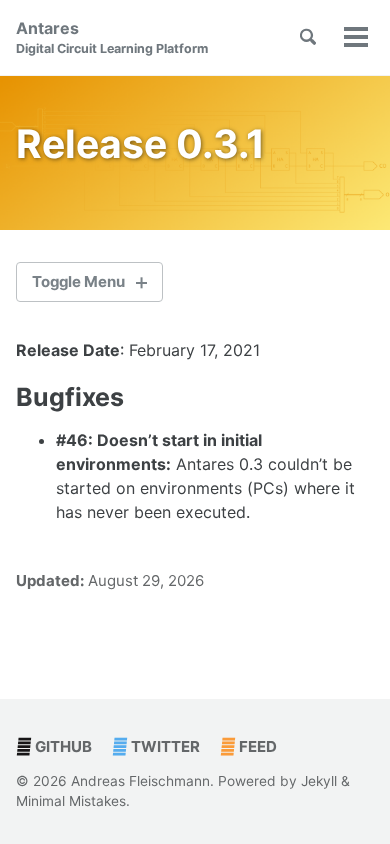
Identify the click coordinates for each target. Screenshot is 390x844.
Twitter (164, 746)
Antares (112, 37)
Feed (256, 746)
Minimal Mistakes (71, 801)
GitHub (62, 746)
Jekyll (319, 781)
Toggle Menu (78, 281)
